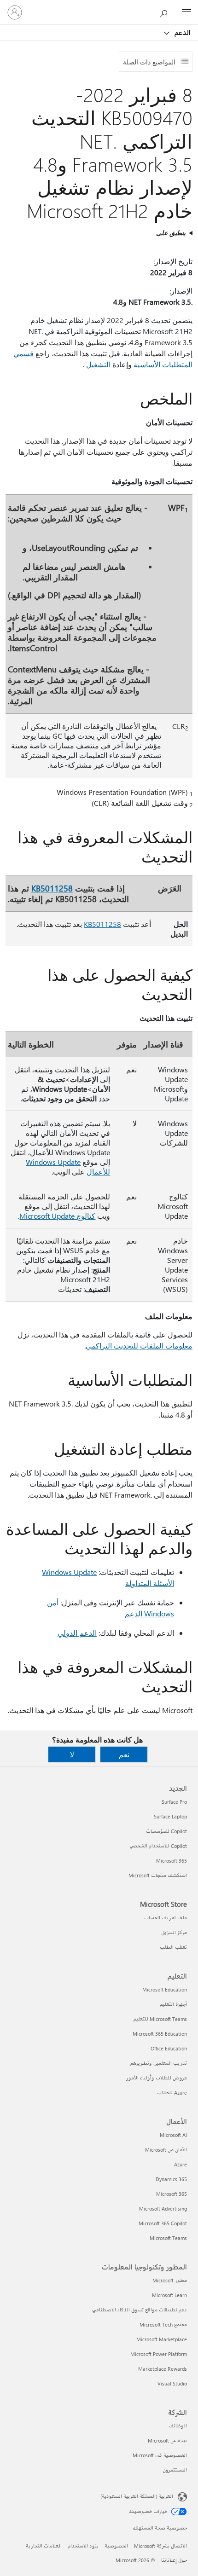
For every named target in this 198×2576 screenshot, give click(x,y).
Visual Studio (172, 2383)
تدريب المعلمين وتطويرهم (159, 2063)
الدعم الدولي (77, 1633)
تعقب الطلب (173, 1947)
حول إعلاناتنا (174, 2560)
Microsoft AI (173, 2135)
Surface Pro (174, 1802)
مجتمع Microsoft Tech (163, 2324)
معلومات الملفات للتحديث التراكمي (139, 1346)
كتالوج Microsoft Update (57, 1216)
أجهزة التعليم (173, 2004)
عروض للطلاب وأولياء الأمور (157, 2078)
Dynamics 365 (171, 2179)
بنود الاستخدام (83, 2546)
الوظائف (178, 2426)
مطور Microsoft (170, 2280)
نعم (124, 1754)
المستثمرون (175, 2470)
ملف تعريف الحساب (166, 1918)
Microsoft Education (165, 1989)
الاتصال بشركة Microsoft (160, 2546)
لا (72, 1754)
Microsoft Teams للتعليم (160, 2019)
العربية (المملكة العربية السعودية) (137, 2496)
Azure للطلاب (172, 2093)
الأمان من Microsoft (166, 2150)
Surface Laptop (170, 1816)
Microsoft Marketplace (162, 2339)
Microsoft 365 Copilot (163, 2223)
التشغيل (98, 364)
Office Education (169, 2048)
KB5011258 (52, 888)
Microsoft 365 (172, 1861)
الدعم (182, 32)
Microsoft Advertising (163, 2208)
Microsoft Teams (168, 2238)
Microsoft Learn (169, 2295)
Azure (181, 2164)
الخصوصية (116, 2546)
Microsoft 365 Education (160, 2034)
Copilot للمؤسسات (166, 1831)
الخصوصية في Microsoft (160, 2455)
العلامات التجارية (44, 2546)
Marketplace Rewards (163, 2369)
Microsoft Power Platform (159, 2354)
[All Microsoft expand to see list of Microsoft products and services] (186, 12)
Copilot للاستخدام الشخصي (158, 1846)
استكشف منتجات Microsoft (158, 1875)
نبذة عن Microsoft (167, 2440)
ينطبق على (171, 233)
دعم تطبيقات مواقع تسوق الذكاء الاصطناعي (140, 2310)
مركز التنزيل (174, 1932)
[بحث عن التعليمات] (166, 12)
